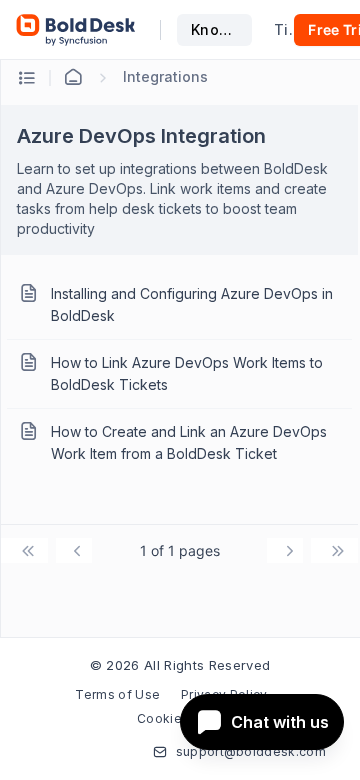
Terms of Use (117, 694)
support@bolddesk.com (251, 751)
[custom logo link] (76, 30)
